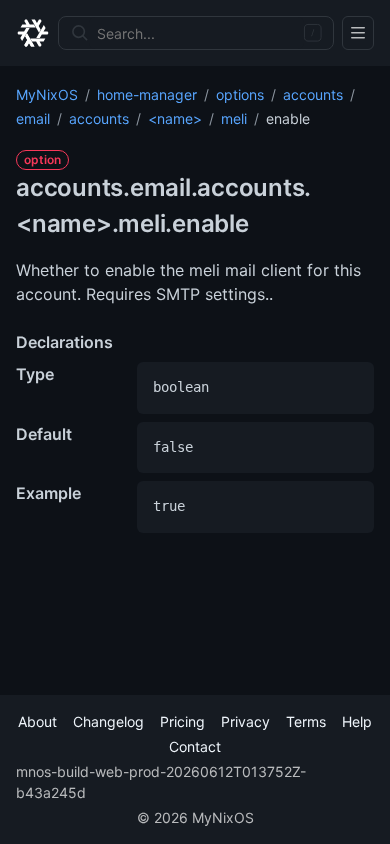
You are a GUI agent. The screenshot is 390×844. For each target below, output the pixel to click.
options (240, 94)
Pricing (182, 721)
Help (357, 721)
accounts (313, 94)
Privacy (245, 721)
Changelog (108, 721)
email (33, 118)
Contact (195, 746)
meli (234, 118)
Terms (306, 721)
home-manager (147, 94)
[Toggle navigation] (358, 33)
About (37, 721)
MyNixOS (47, 94)
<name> (175, 118)
